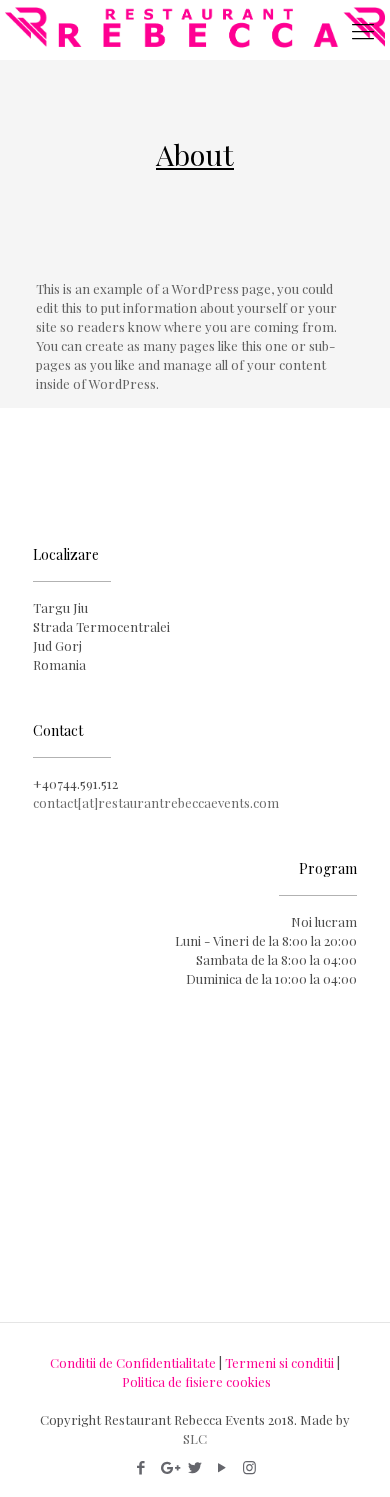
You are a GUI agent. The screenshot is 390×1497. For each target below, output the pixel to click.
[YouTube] (222, 1467)
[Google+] (168, 1467)
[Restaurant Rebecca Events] (195, 30)
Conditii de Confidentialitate (133, 1362)
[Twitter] (195, 1467)
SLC (195, 1438)
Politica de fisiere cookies (196, 1381)
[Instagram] (249, 1467)
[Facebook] (141, 1467)
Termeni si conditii (279, 1362)
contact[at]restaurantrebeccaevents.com (156, 802)
